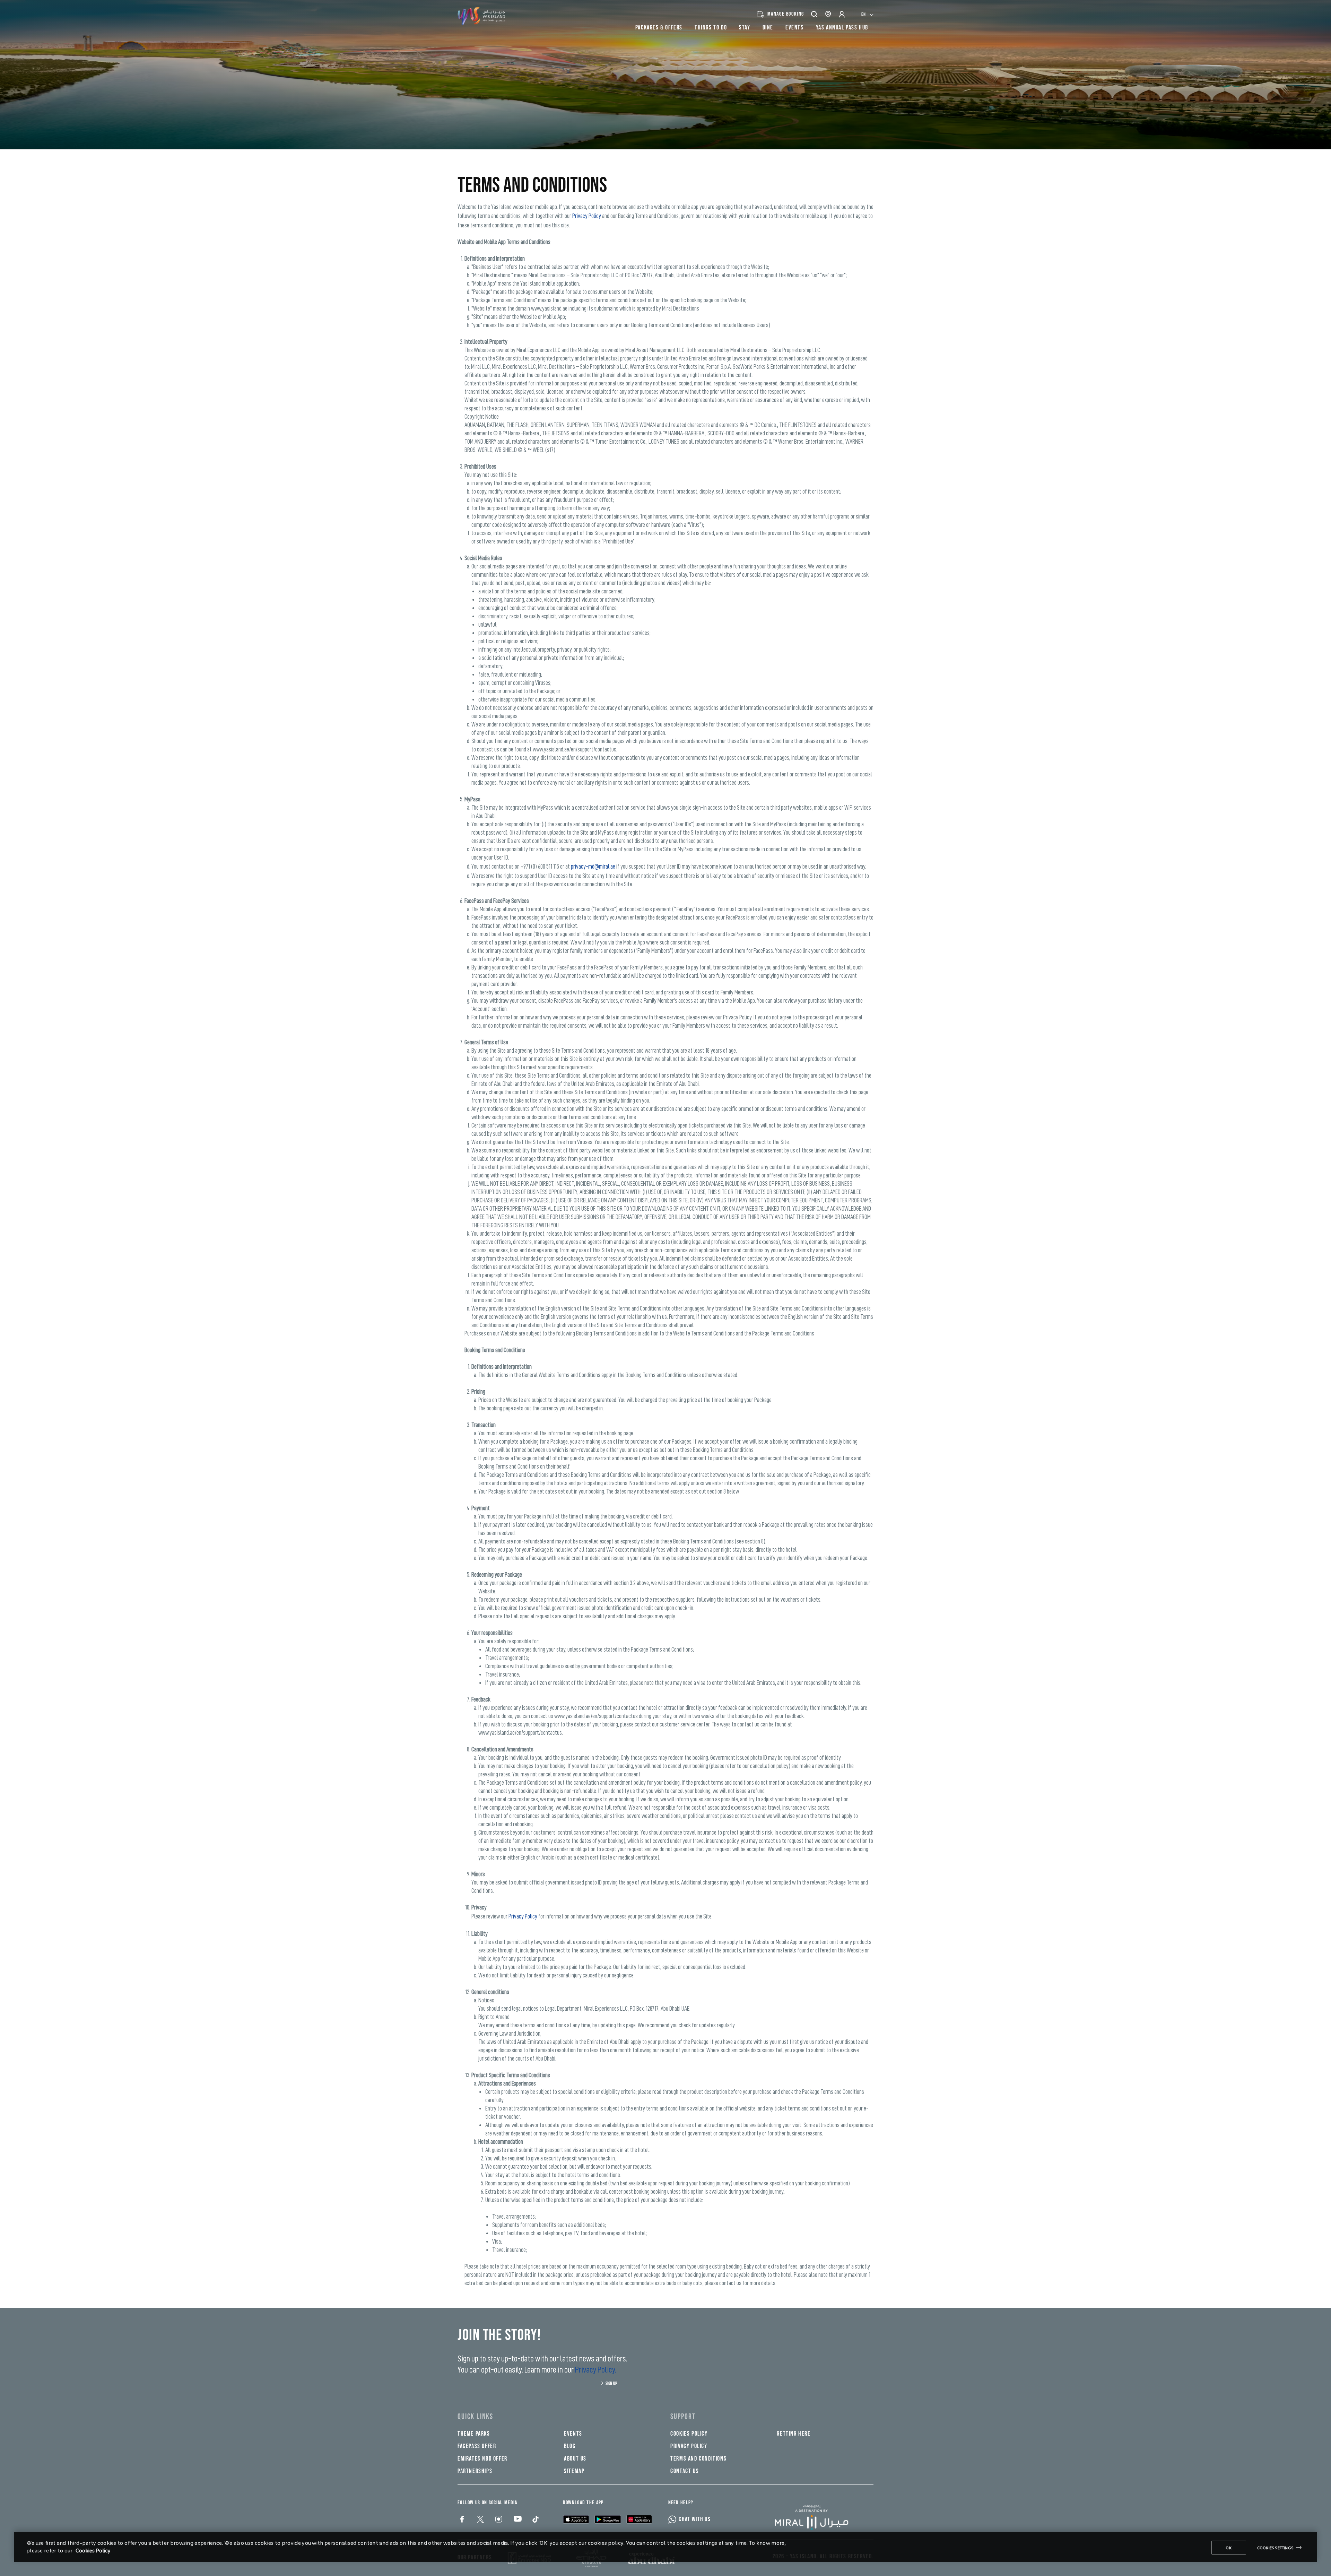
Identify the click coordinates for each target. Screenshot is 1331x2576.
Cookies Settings (1275, 2548)
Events (573, 2434)
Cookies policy (689, 2434)
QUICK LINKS (475, 2417)
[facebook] (462, 2520)
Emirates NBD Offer (482, 2459)
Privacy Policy (587, 216)
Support (683, 2417)
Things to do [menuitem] (711, 28)
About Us (575, 2459)
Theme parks (474, 2434)
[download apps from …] (576, 2519)
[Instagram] (498, 2520)
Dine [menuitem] (768, 28)
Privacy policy (689, 2446)
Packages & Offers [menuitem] (659, 28)
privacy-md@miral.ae (593, 867)
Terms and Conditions (698, 2459)
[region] (665, 2547)
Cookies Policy (93, 2550)
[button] (815, 14)
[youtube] (517, 2520)
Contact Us (685, 2471)
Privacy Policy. (596, 2370)
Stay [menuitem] (745, 28)
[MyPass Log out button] (842, 14)
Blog (570, 2446)
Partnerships (475, 2471)
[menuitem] (867, 14)
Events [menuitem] (795, 28)
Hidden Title (583, 2417)
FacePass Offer (477, 2446)
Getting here (794, 2434)
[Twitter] (480, 2520)
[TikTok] (535, 2520)
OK (1229, 2548)
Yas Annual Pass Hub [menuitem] (842, 28)
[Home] (817, 2517)
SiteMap (574, 2471)
